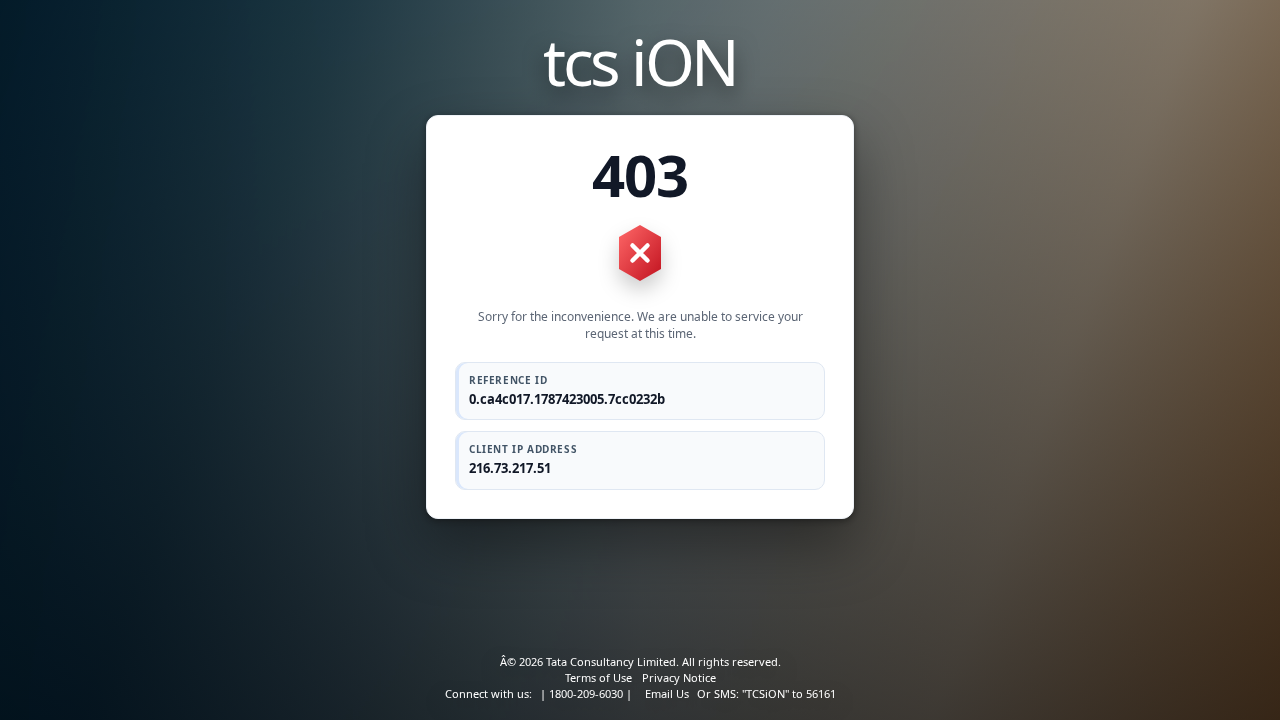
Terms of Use (598, 677)
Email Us (667, 693)
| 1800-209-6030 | (586, 693)
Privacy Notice (679, 677)
